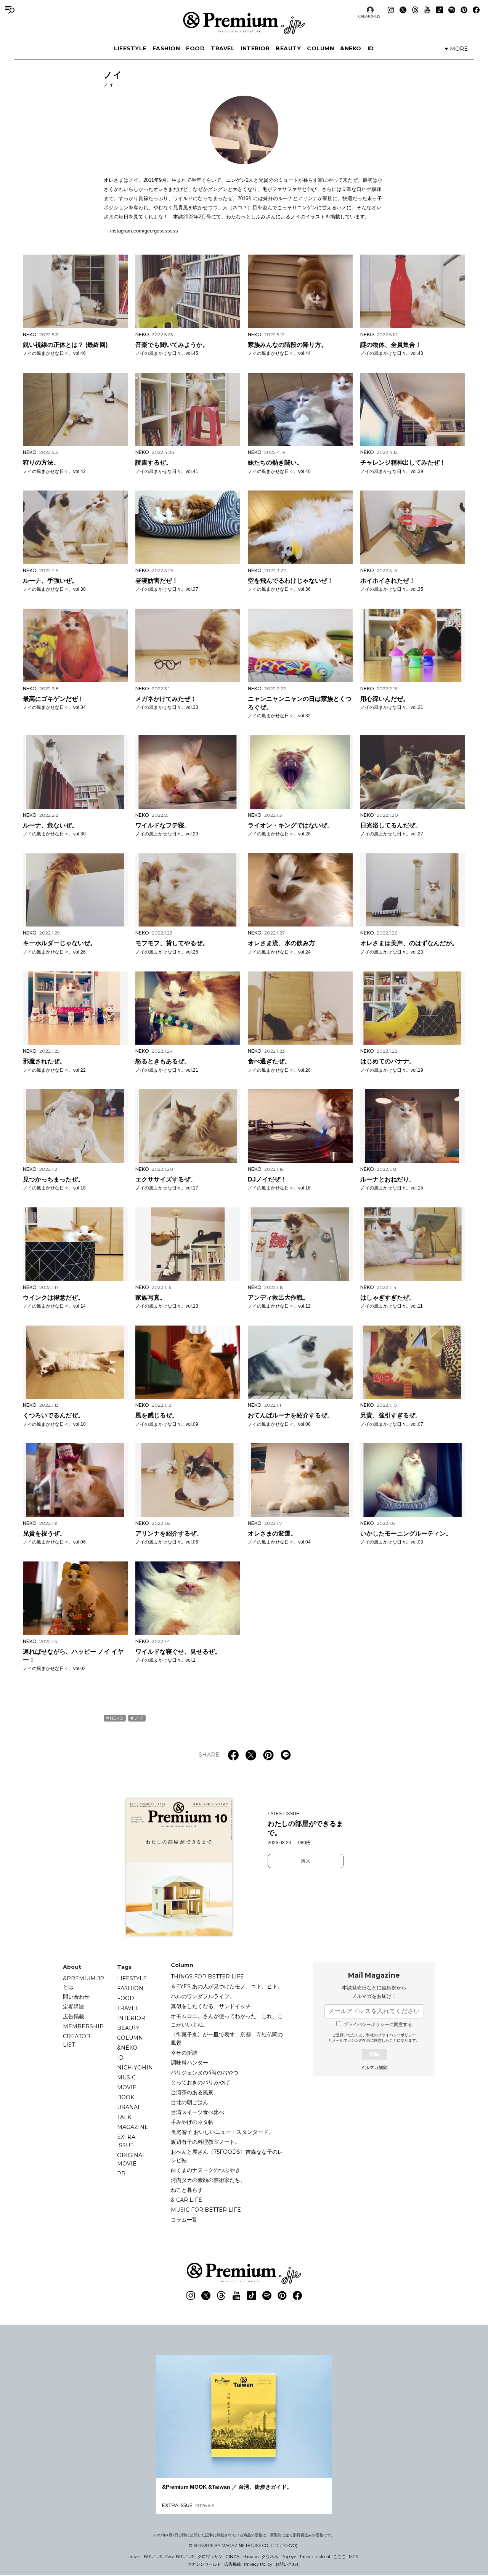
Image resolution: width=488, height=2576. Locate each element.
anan (135, 2557)
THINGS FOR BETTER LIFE (207, 1976)
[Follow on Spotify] (452, 10)
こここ (340, 2557)
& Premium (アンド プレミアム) (244, 23)
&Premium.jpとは (83, 1983)
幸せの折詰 (184, 2053)
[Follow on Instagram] (391, 10)
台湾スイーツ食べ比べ (197, 2112)
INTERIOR (255, 48)
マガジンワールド (204, 2564)
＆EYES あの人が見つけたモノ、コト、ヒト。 (227, 1986)
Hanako (250, 2557)
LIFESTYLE (130, 48)
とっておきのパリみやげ (200, 2082)
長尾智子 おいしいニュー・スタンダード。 (222, 2132)
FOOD (195, 48)
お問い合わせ (288, 2564)
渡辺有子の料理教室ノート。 (205, 2142)
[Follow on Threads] (415, 10)
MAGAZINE (133, 2127)
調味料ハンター (189, 2063)
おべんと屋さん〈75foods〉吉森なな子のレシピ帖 (227, 2156)
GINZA (233, 2557)
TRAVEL (223, 48)
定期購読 (74, 2007)
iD (371, 48)
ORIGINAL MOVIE (131, 2159)
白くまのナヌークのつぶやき (205, 2170)
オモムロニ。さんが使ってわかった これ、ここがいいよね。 (227, 2020)
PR (121, 2174)
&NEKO (351, 48)
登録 (374, 2054)
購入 (306, 1861)
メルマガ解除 (374, 2068)
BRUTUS (153, 2557)
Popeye (289, 2557)
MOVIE (127, 2087)
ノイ (139, 1718)
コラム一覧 (184, 2220)
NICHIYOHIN (135, 2068)
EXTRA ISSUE (126, 2141)
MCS (353, 2557)
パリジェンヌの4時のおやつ (205, 2073)
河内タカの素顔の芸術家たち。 (208, 2180)
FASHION (166, 48)
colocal (323, 2557)
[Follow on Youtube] (427, 10)
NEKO (117, 1718)
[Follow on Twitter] (403, 10)
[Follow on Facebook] (476, 10)
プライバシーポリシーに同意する (378, 2025)
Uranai (128, 2107)
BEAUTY (288, 48)
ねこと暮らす (187, 2190)
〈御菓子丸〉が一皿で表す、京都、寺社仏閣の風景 (227, 2039)
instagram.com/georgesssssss (144, 231)
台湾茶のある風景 (192, 2092)
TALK (124, 2117)
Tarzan (306, 2557)
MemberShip (83, 2026)
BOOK (126, 2097)
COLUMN (320, 48)
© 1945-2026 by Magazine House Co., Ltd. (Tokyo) (243, 2546)
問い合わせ (76, 1997)
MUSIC (126, 2077)
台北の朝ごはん (189, 2102)
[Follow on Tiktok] (440, 10)
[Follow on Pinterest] (464, 10)
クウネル (270, 2557)
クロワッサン (210, 2557)
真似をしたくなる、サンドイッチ (211, 2006)
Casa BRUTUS (180, 2557)
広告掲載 (74, 2017)
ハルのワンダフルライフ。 (203, 1996)
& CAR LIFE (186, 2200)
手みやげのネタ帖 (192, 2122)
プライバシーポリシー (397, 2035)
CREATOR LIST (370, 16)
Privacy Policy (258, 2564)
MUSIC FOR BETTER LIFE (206, 2210)
